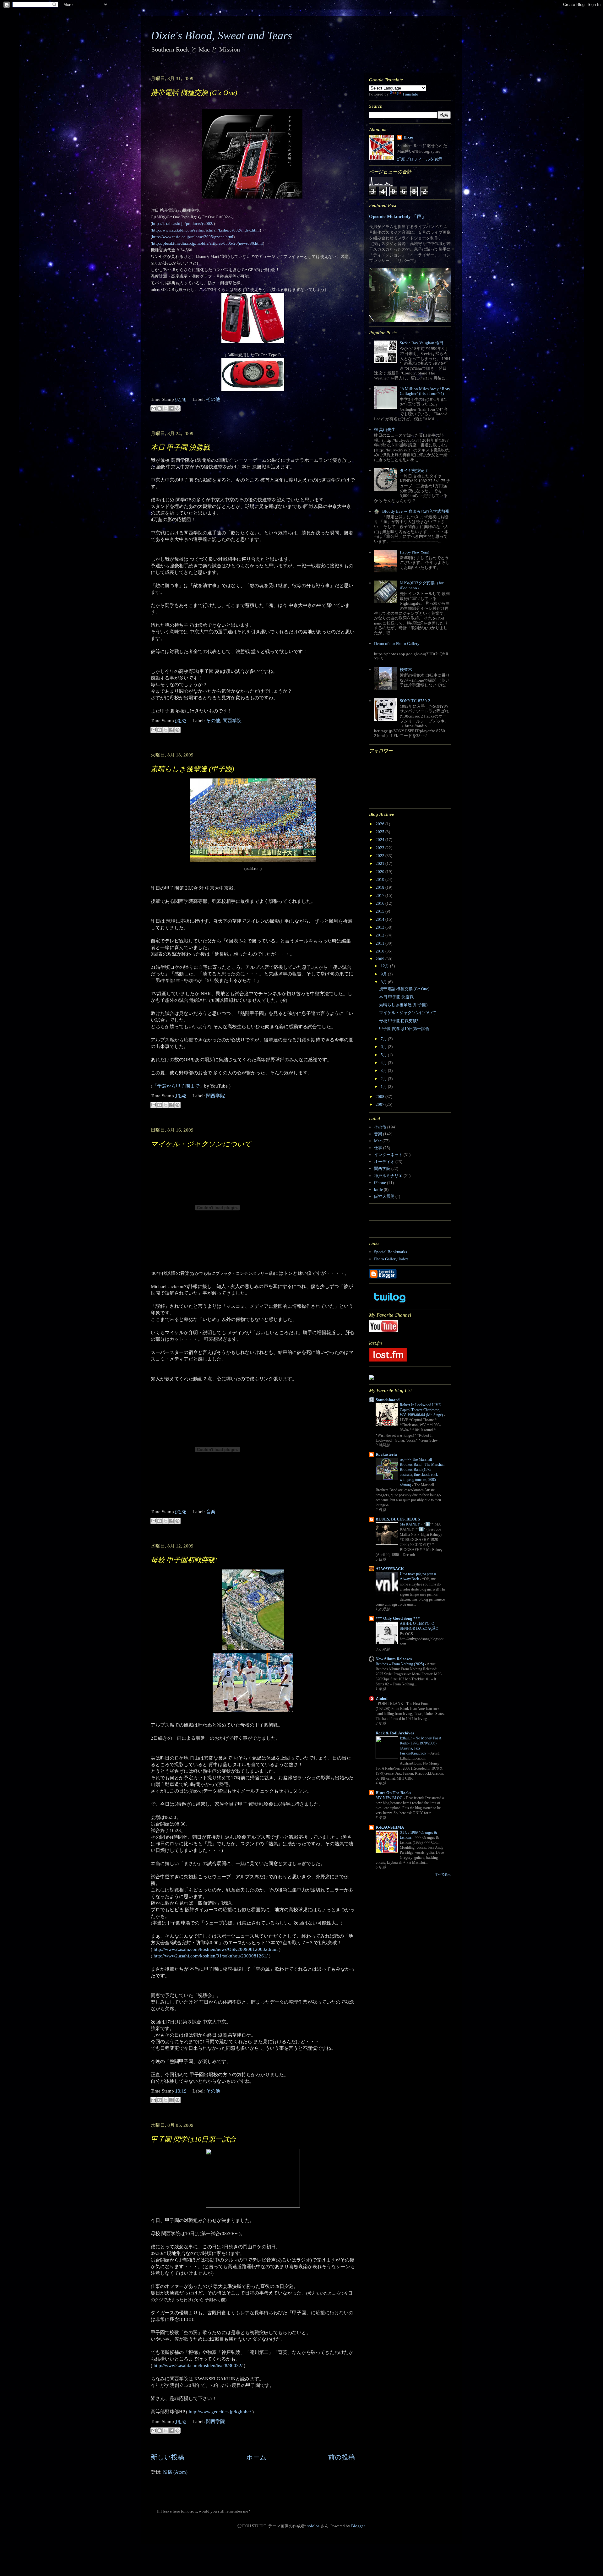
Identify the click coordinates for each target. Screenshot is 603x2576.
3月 (384, 1070)
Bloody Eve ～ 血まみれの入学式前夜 (416, 511)
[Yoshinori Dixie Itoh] (372, 1378)
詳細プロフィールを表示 (420, 159)
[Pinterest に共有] (177, 408)
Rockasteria (386, 1454)
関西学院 (232, 721)
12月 (385, 966)
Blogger (358, 2526)
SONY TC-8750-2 (415, 701)
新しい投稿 (168, 2457)
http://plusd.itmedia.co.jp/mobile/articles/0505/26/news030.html (207, 243)
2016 (380, 903)
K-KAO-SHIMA (390, 1827)
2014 (380, 919)
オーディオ (384, 1162)
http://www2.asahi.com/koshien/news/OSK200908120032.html (216, 1949)
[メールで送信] (154, 408)
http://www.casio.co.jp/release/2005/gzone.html (193, 237)
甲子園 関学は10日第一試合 (193, 2139)
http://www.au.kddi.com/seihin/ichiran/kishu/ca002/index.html (206, 230)
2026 (380, 824)
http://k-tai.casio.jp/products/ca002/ (183, 224)
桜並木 (406, 670)
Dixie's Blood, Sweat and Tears (221, 35)
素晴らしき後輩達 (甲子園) (192, 769)
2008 (380, 1097)
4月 (384, 1063)
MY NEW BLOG (390, 1798)
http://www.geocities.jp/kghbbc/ (220, 2412)
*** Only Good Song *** (398, 1618)
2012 (380, 935)
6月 (384, 1047)
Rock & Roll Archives (395, 1733)
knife (378, 1190)
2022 (380, 856)
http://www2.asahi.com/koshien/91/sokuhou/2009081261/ (211, 1956)
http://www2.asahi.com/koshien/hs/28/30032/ (198, 2366)
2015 (380, 911)
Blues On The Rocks (393, 1793)
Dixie (408, 137)
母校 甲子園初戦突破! (184, 1560)
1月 (384, 1086)
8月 (384, 982)
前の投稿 (342, 2457)
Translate (410, 94)
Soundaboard (388, 1400)
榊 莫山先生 (385, 430)
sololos (313, 2526)
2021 (380, 863)
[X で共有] (166, 408)
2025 (380, 832)
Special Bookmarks (391, 1252)
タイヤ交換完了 (414, 470)
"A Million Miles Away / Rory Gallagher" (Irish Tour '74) (425, 391)
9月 (384, 974)
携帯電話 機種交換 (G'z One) (194, 93)
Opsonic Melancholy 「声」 (398, 216)
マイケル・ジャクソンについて (201, 1144)
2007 (380, 1104)
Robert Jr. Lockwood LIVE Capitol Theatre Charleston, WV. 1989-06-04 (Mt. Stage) (422, 1410)
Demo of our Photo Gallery (397, 644)
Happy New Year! (415, 552)
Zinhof (382, 1698)
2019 (380, 879)
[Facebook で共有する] (171, 408)
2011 (380, 943)
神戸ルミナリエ (388, 1176)
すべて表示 (443, 1874)
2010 (380, 951)
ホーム (256, 2457)
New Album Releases (394, 1659)
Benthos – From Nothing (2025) (400, 1664)
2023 (380, 848)
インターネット (388, 1155)
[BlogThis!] (160, 408)
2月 (384, 1079)
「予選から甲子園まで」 (178, 1086)
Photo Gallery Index (391, 1259)
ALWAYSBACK (390, 1569)
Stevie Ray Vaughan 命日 (422, 343)
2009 (380, 959)
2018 (380, 887)
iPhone (380, 1183)
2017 (380, 895)
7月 (384, 1039)
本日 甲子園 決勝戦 (180, 448)
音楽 (211, 1512)
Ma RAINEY (410, 1524)
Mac (378, 1141)
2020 (380, 872)
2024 (380, 840)
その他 (213, 399)
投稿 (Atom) (175, 2472)
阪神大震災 (384, 1196)
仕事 (378, 1148)
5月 (384, 1055)
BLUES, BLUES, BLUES (398, 1519)
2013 (380, 927)
